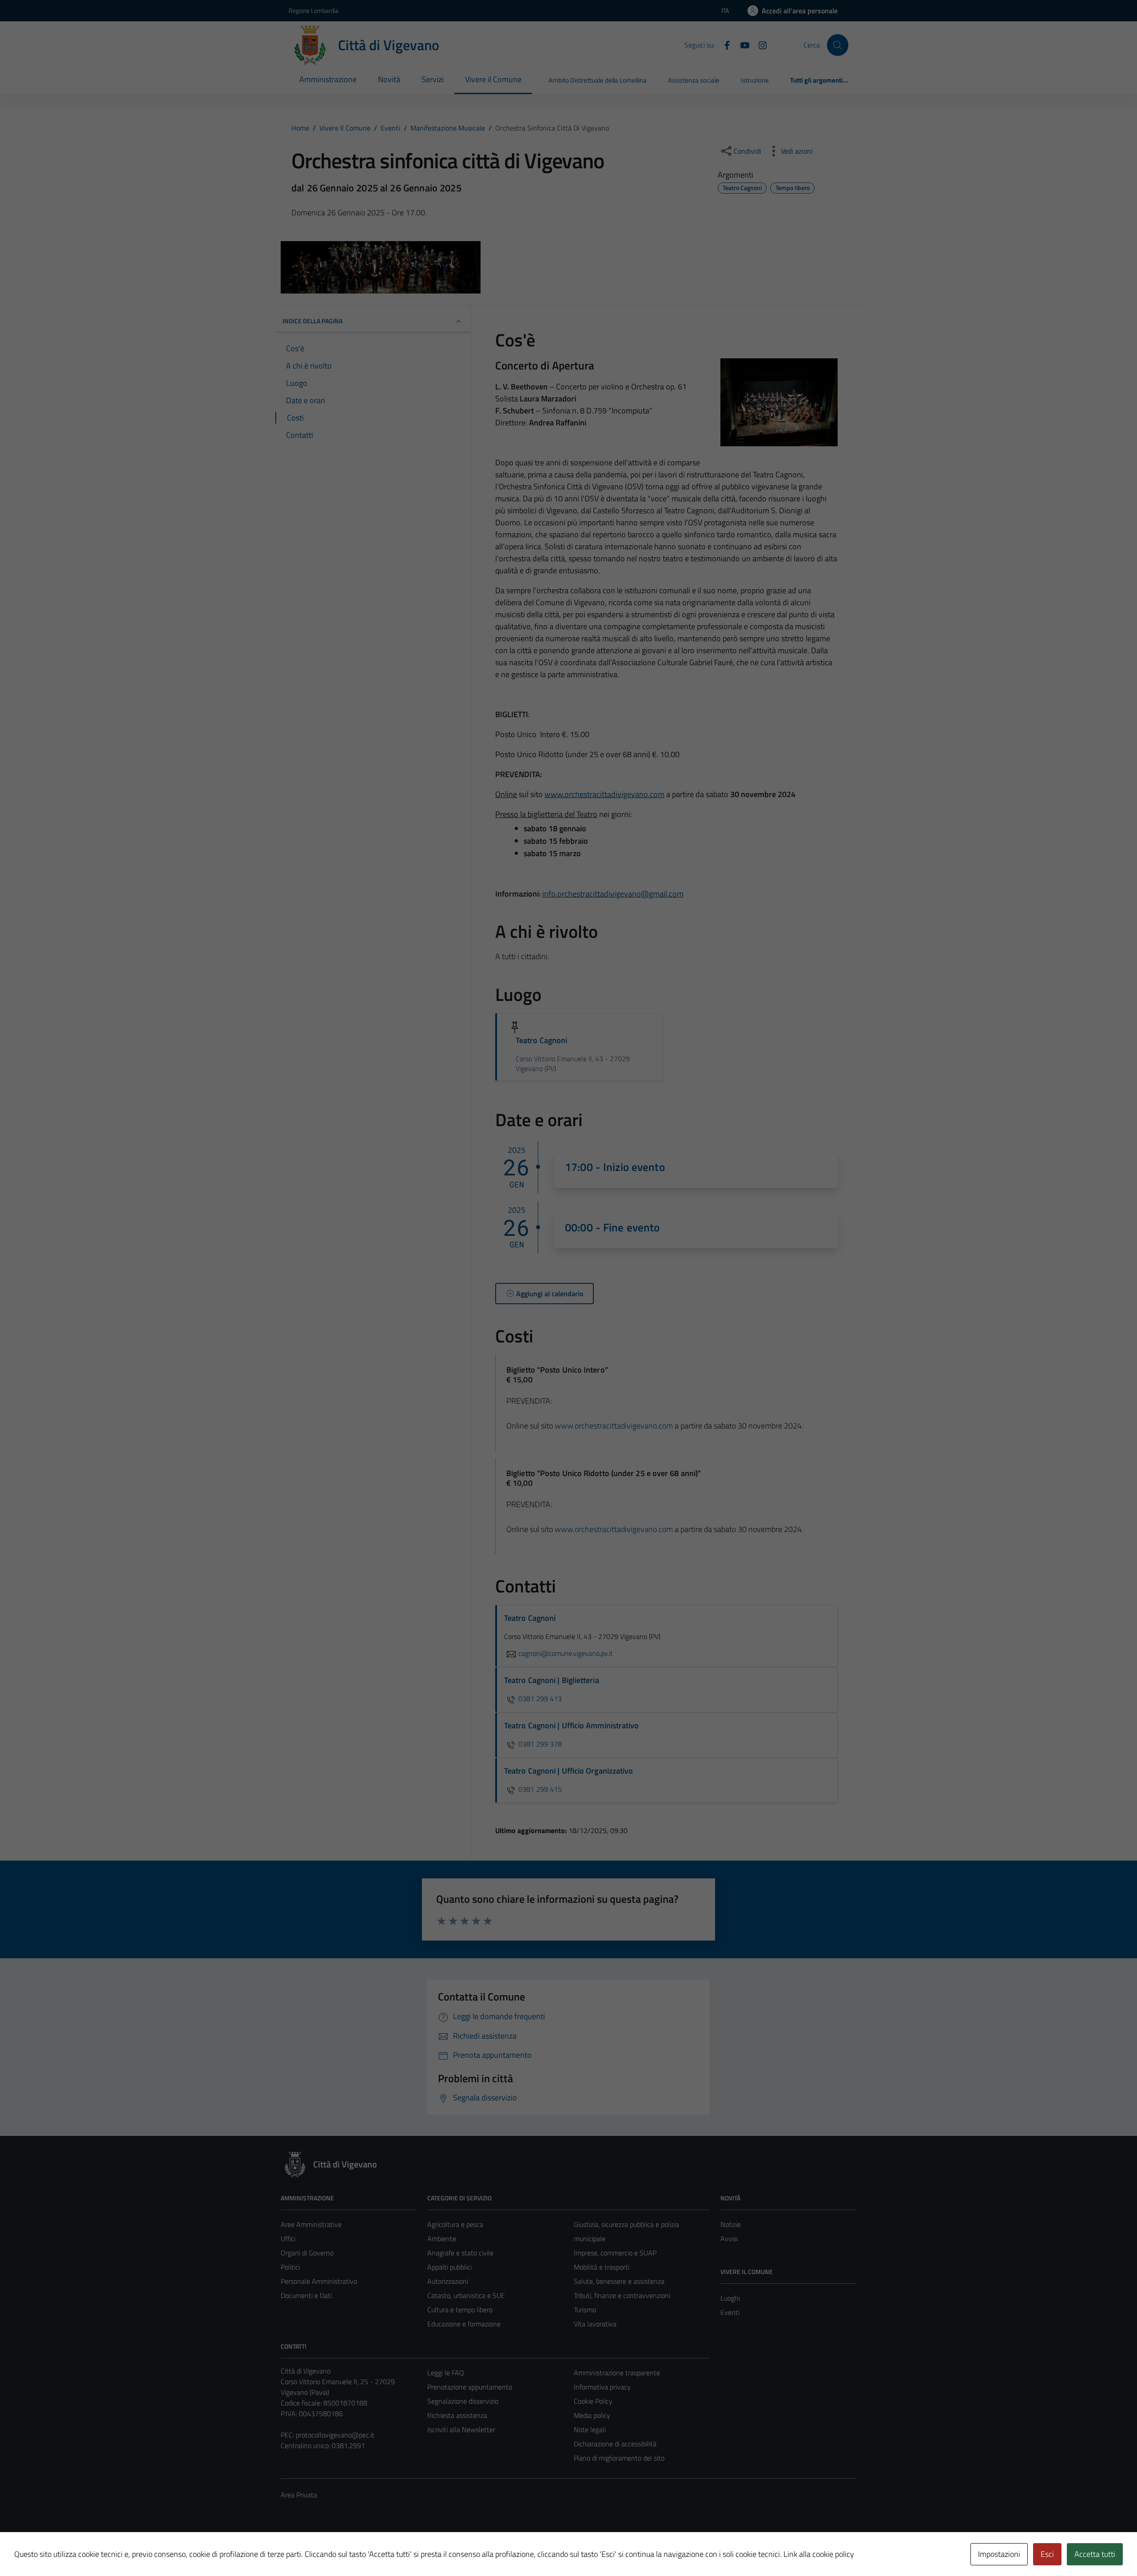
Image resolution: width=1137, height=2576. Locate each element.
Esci (1047, 2554)
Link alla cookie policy (819, 2554)
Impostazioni (999, 2554)
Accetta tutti (1095, 2554)
